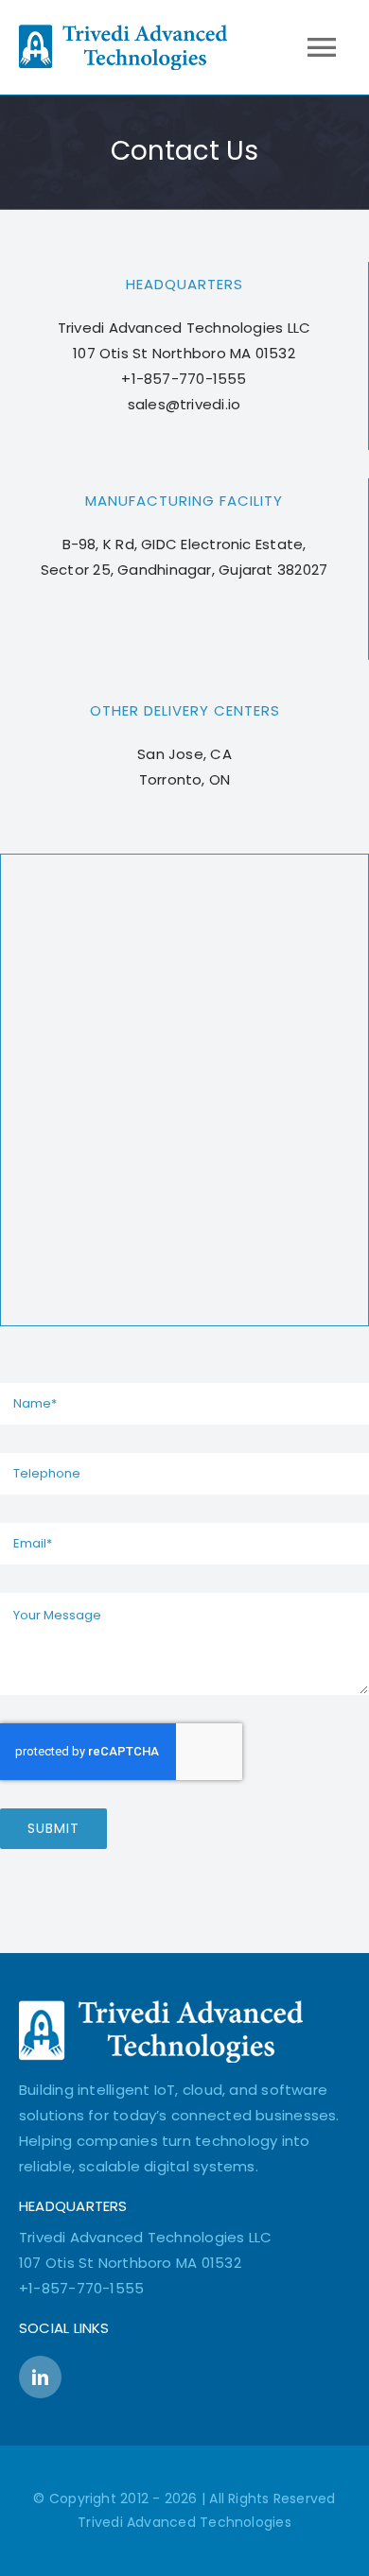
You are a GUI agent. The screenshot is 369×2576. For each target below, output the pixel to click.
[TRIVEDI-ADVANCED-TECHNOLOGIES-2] (161, 2007)
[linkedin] (40, 2377)
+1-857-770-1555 (81, 2288)
